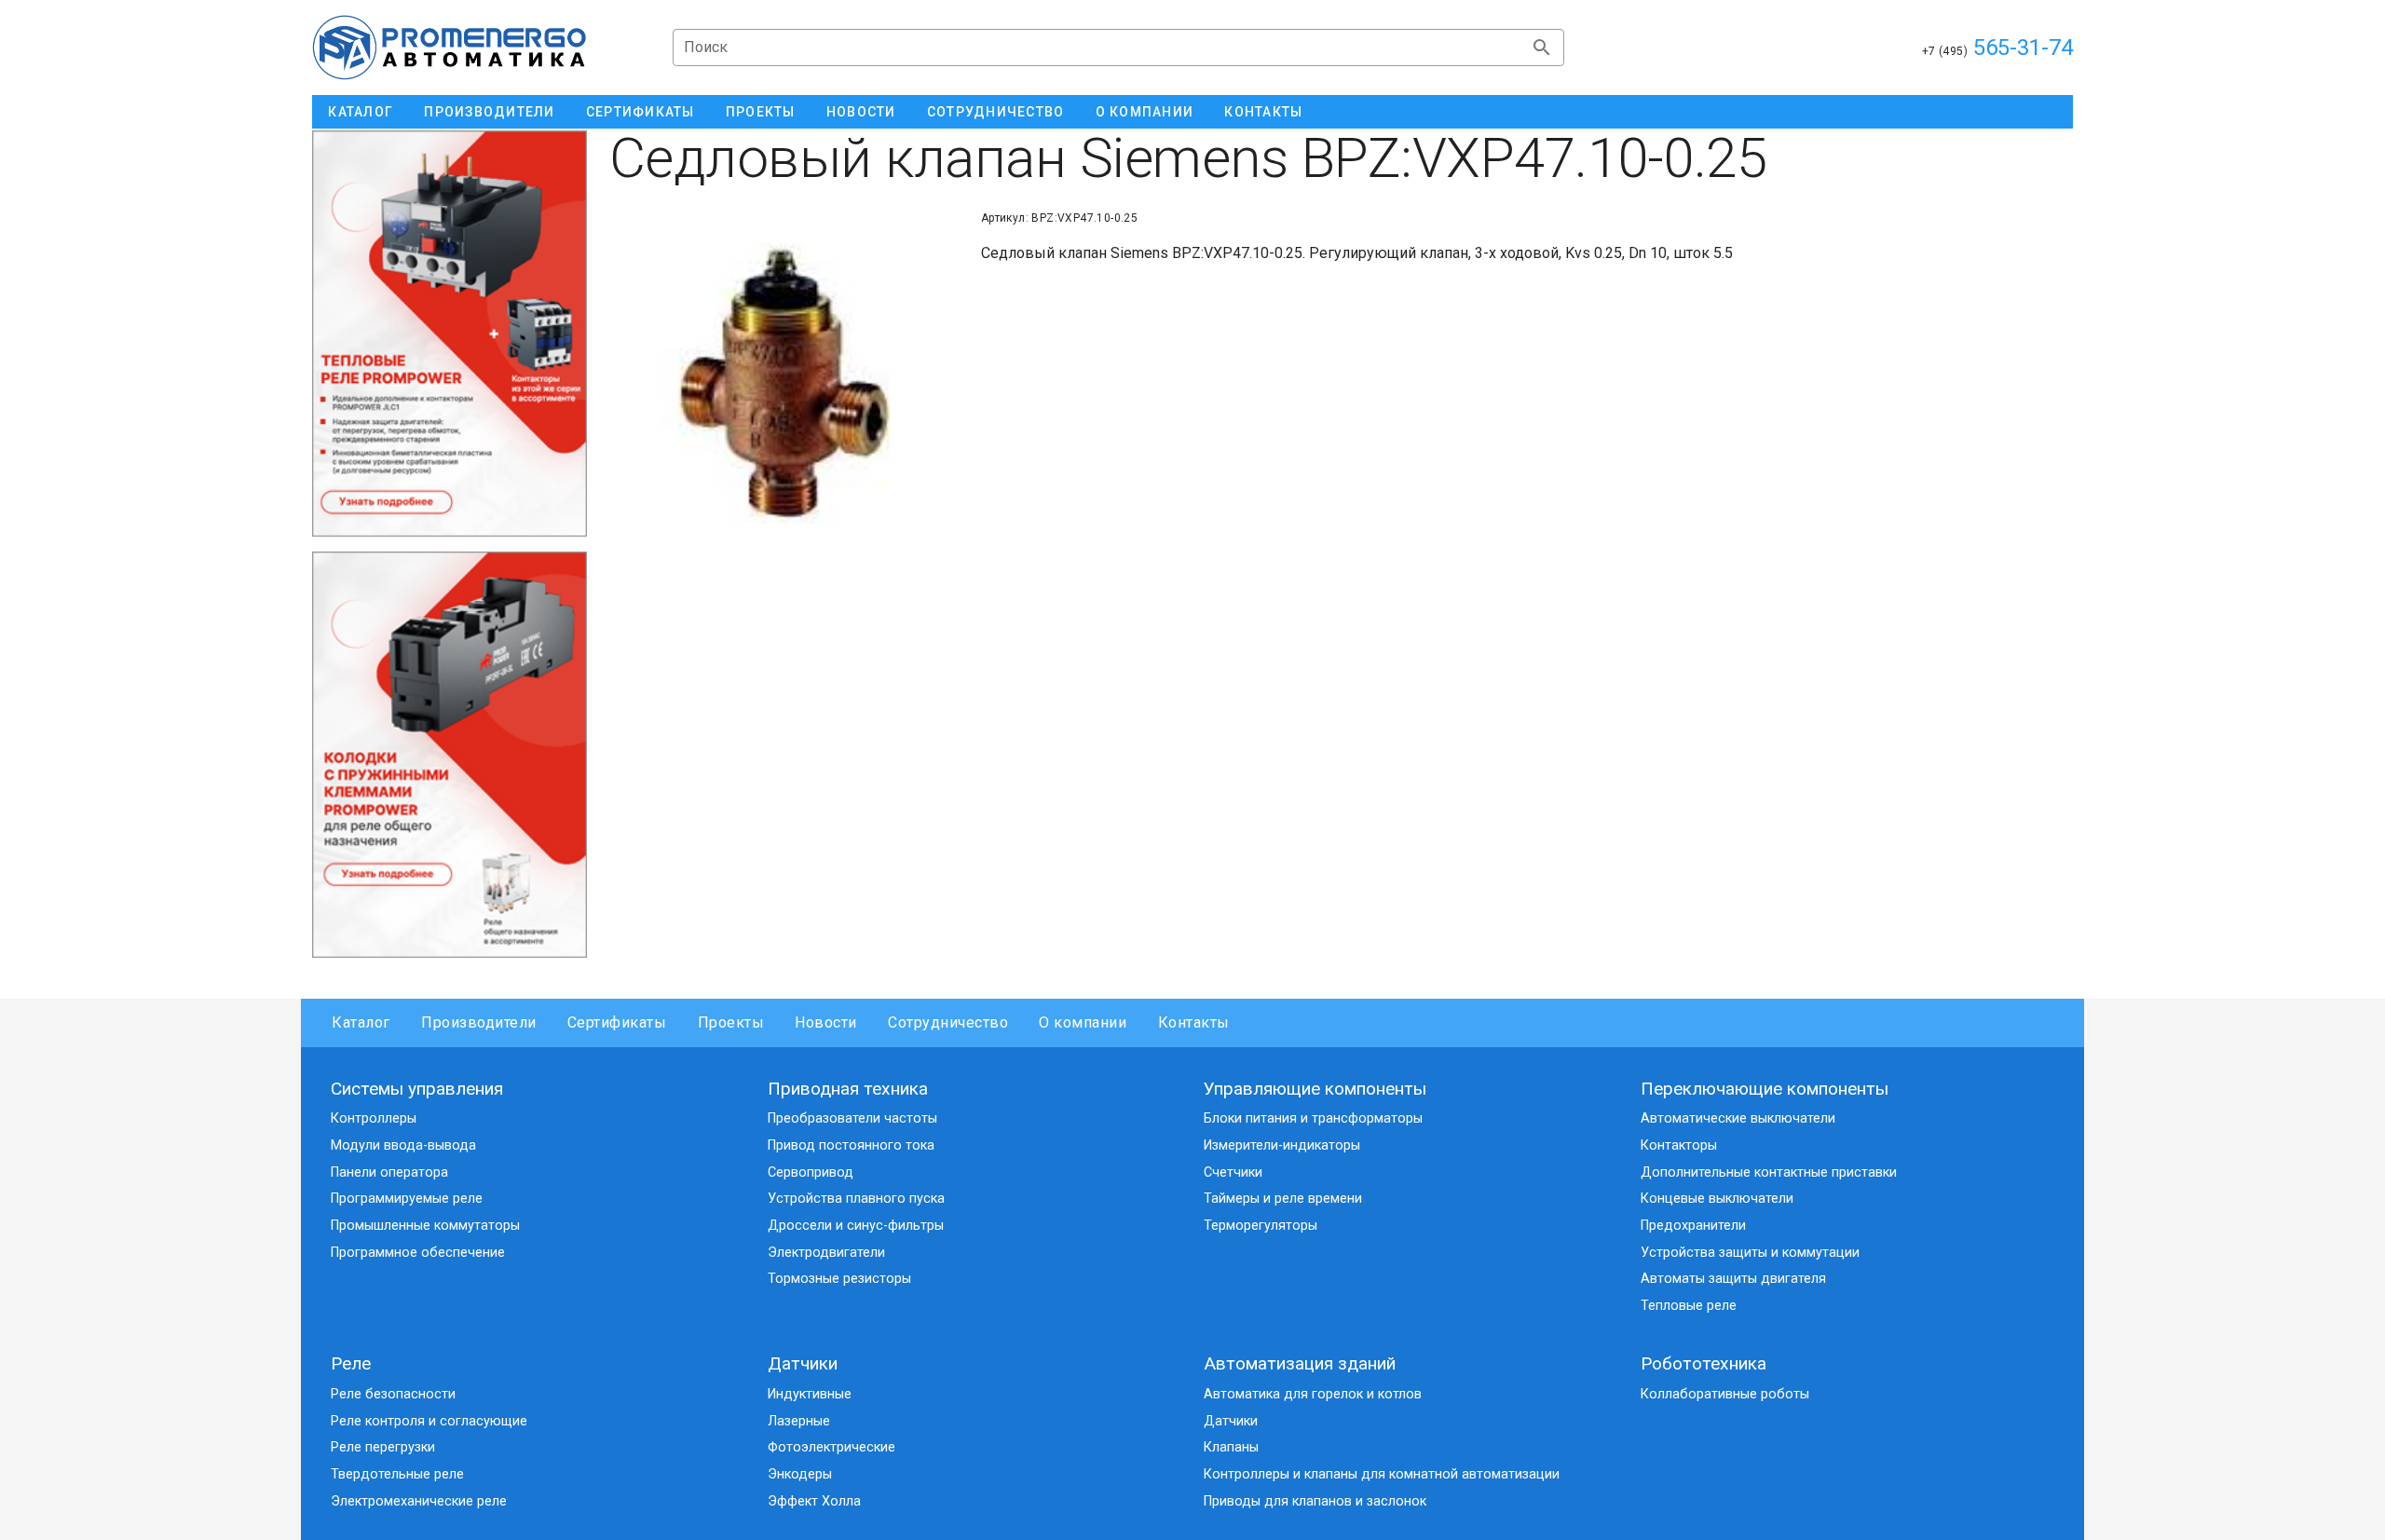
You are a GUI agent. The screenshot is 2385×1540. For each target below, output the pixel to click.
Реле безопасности (393, 1394)
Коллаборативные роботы (1725, 1394)
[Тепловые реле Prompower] (450, 334)
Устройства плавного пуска (856, 1199)
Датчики (803, 1363)
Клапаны (1231, 1447)
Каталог (361, 1022)
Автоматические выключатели (1738, 1118)
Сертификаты (617, 1022)
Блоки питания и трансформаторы (1313, 1118)
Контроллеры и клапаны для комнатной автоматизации (1382, 1474)
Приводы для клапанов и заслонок (1315, 1501)
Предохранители (1693, 1226)
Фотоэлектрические (831, 1447)
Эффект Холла (814, 1501)
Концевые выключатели (1717, 1199)
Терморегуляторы (1261, 1226)
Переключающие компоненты (1765, 1089)
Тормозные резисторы (839, 1279)
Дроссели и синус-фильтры (856, 1226)
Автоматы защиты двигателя (1733, 1279)
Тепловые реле (1689, 1306)
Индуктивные (810, 1394)
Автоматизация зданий (1300, 1363)
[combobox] (1118, 48)
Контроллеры (374, 1118)
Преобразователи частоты (852, 1118)
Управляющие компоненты (1315, 1089)
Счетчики (1233, 1172)
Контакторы (1679, 1145)
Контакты (1193, 1022)
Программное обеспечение (418, 1253)
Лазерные (799, 1421)
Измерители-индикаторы (1282, 1145)
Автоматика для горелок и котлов (1313, 1394)
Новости (826, 1022)
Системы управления (417, 1089)
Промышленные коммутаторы (425, 1226)
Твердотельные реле (397, 1474)
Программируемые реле (407, 1199)
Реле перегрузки (383, 1447)
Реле (351, 1363)
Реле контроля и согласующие (429, 1421)
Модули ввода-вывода (403, 1145)
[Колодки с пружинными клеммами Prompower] (450, 755)
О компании (1083, 1022)
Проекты (731, 1022)
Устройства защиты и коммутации (1750, 1253)
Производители (479, 1022)
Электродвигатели (826, 1253)
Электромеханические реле (419, 1501)
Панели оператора (389, 1172)
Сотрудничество (948, 1022)
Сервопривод (811, 1172)
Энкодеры (800, 1474)
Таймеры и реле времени (1283, 1199)
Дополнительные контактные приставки (1769, 1172)
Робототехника (1704, 1363)
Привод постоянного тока (851, 1145)
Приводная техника (848, 1089)
